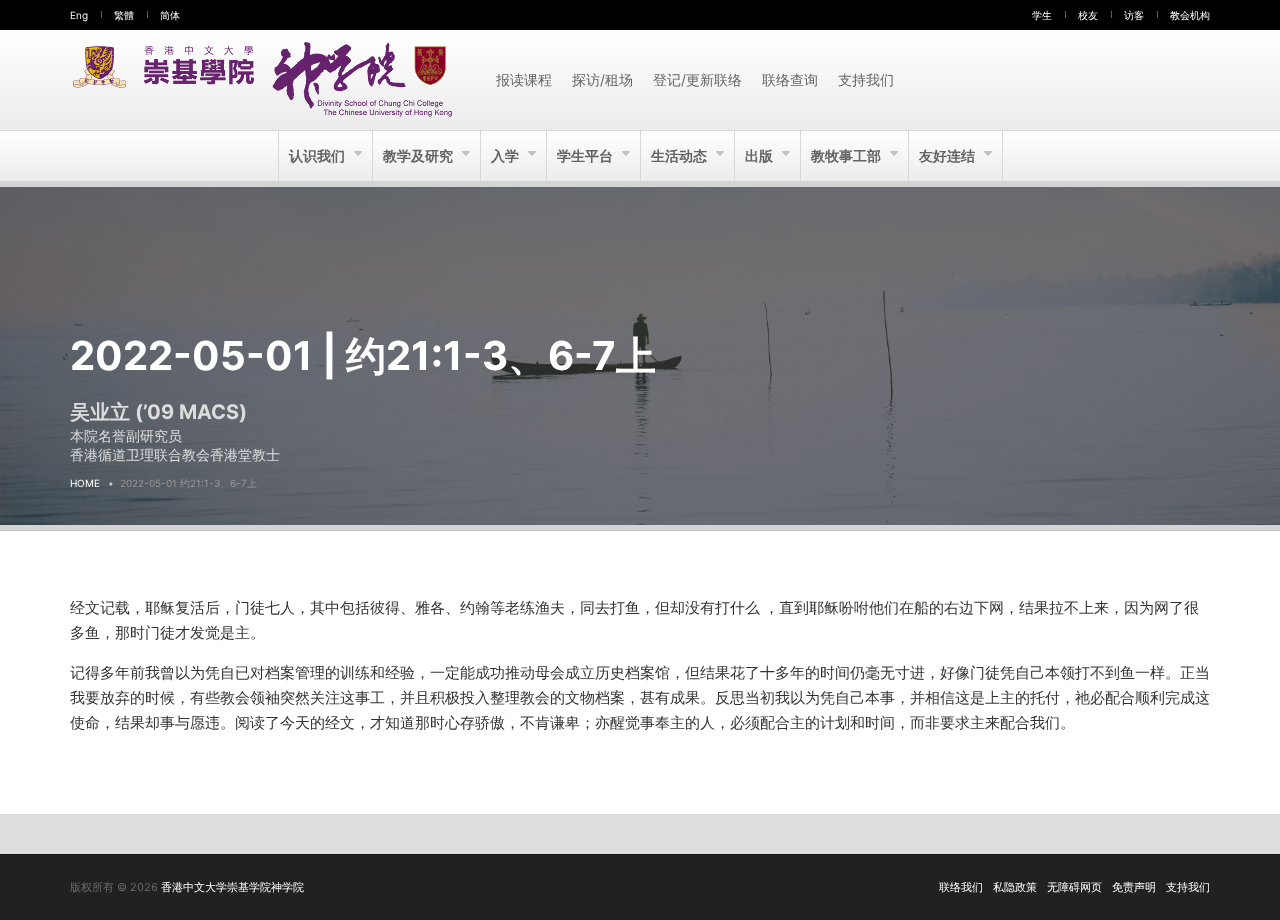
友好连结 (948, 155)
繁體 (124, 15)
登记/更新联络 (697, 79)
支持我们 (866, 79)
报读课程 (524, 79)
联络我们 (961, 887)
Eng (79, 15)
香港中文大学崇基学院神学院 (232, 887)
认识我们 (318, 155)
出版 (760, 155)
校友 (1088, 15)
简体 (170, 15)
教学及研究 (419, 155)
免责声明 (1134, 887)
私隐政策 (1015, 887)
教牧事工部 (847, 155)
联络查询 (790, 79)
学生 (1042, 15)
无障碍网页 (1074, 887)
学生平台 (586, 155)
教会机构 (1190, 15)
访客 (1134, 15)
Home (85, 483)
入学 (506, 155)
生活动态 (680, 155)
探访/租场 (602, 79)
